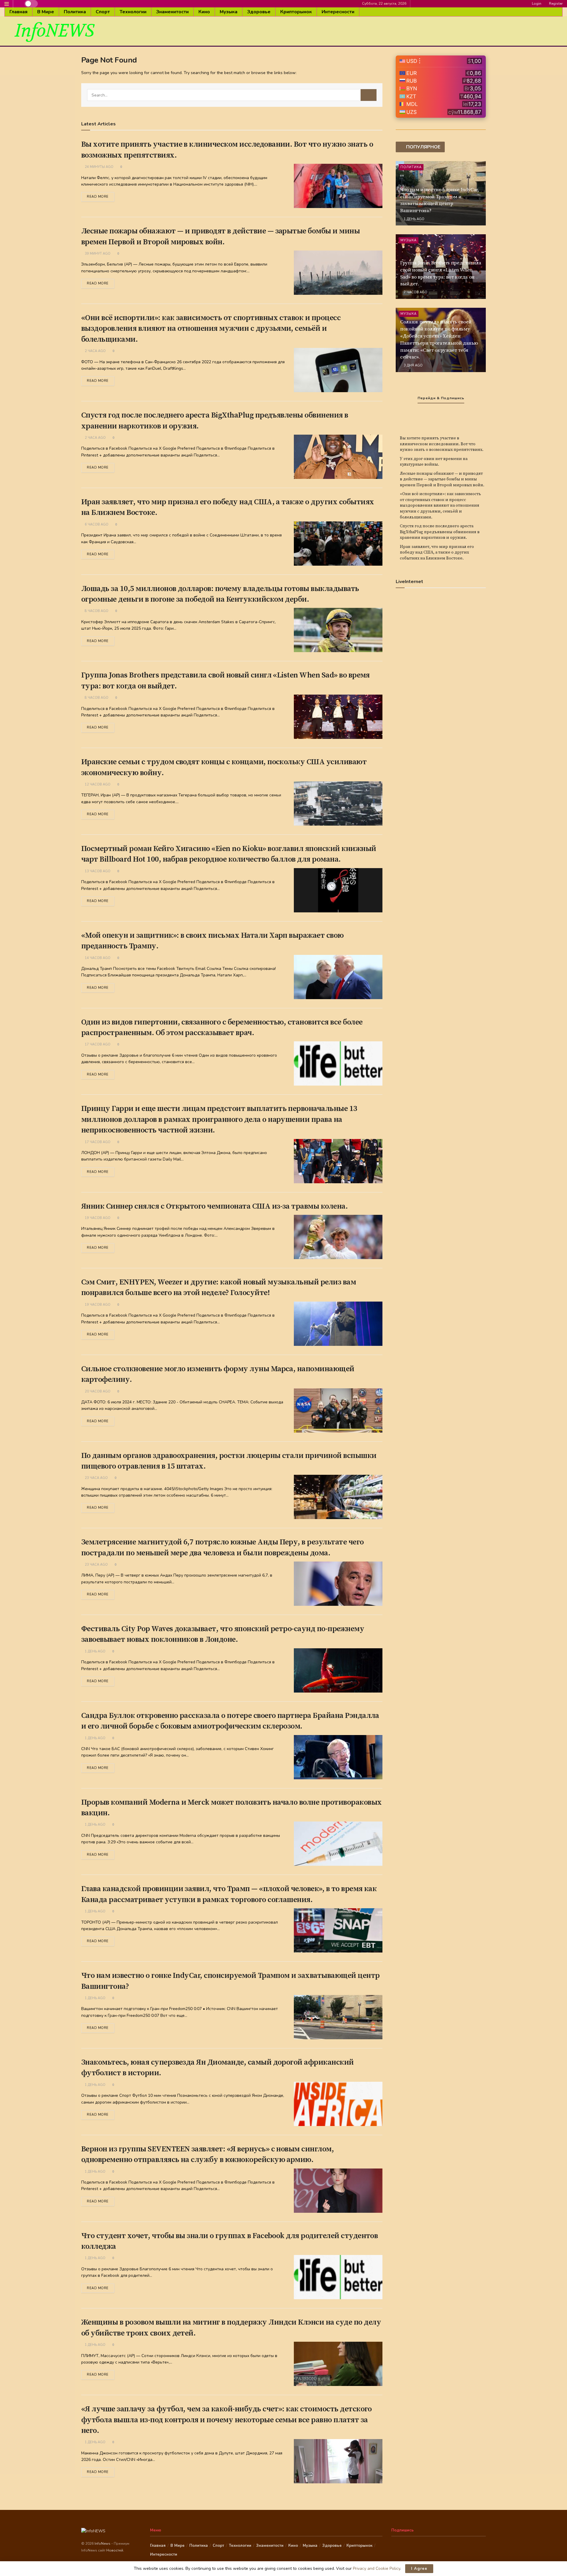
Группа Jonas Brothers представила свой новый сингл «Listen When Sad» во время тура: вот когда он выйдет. (441, 273)
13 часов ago (97, 871)
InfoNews (103, 2544)
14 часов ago (97, 958)
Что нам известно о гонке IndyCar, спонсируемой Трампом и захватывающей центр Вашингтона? (440, 200)
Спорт (103, 12)
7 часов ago (415, 292)
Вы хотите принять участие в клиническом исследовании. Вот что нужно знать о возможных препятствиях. (442, 444)
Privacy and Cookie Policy (377, 2568)
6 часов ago (96, 524)
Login (536, 4)
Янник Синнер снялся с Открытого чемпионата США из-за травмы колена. (214, 1206)
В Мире (46, 12)
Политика (75, 12)
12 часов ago (97, 784)
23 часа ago (96, 1478)
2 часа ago (95, 351)
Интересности (338, 12)
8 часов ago (96, 611)
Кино (204, 12)
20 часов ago (97, 1391)
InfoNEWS (54, 31)
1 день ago (95, 1651)
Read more (98, 197)
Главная (18, 12)
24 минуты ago (99, 167)
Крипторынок (296, 12)
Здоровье (259, 12)
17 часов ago (97, 1044)
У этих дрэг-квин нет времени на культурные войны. (434, 462)
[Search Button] (369, 95)
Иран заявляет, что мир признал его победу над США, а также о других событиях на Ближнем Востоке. (437, 553)
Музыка (229, 12)
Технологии (133, 12)
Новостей (115, 2550)
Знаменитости (172, 12)
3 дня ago (413, 365)
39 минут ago (97, 254)
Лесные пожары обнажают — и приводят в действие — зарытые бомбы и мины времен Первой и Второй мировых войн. (442, 479)
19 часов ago (97, 1218)
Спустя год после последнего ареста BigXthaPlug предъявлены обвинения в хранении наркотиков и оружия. (440, 532)
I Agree (419, 2569)
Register (555, 4)
